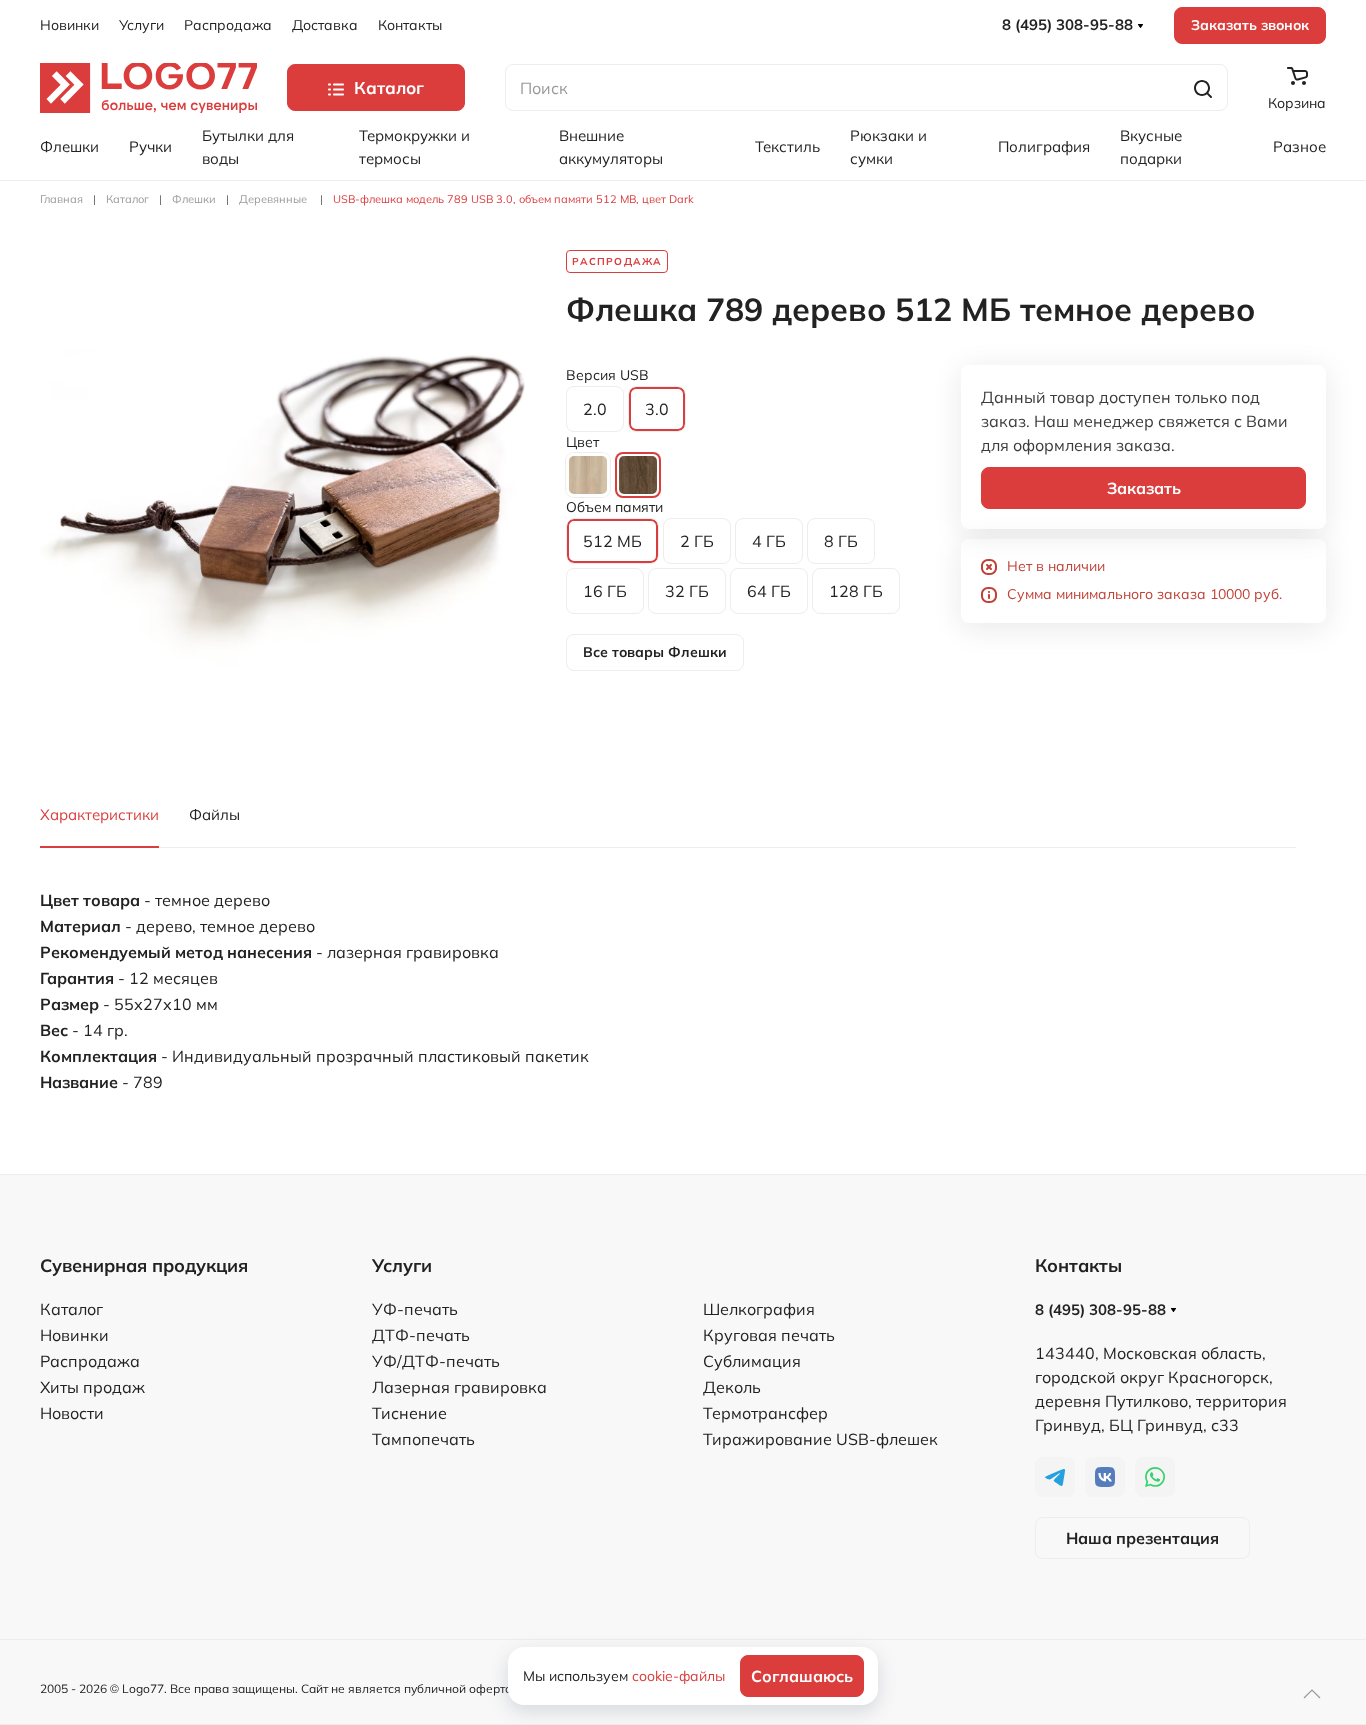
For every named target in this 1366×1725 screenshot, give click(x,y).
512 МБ (612, 541)
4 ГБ (769, 541)
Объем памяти (614, 507)
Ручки (150, 146)
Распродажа (228, 25)
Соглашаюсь (802, 1676)
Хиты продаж (92, 1387)
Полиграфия (1044, 146)
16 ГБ (605, 591)
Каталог (71, 1309)
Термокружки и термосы (414, 147)
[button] (288, 496)
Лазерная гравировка (459, 1387)
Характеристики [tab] (99, 814)
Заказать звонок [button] (1250, 25)
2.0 (595, 409)
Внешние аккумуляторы (611, 147)
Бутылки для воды (248, 147)
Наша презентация (1142, 1538)
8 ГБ (841, 541)
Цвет (582, 442)
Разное (1299, 146)
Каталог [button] (389, 87)
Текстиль (787, 146)
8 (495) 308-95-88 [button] (1069, 24)
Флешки (69, 146)
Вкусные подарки (1151, 147)
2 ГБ (697, 541)
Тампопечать (423, 1439)
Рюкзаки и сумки (888, 147)
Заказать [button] (1144, 488)
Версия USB (607, 375)
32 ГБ (687, 591)
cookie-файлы (678, 1676)
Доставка (325, 25)
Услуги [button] (141, 25)
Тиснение (409, 1413)
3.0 (657, 409)
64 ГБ (769, 591)
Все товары (655, 652)
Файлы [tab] (214, 814)
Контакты (410, 25)
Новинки (69, 25)
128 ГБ (856, 591)
